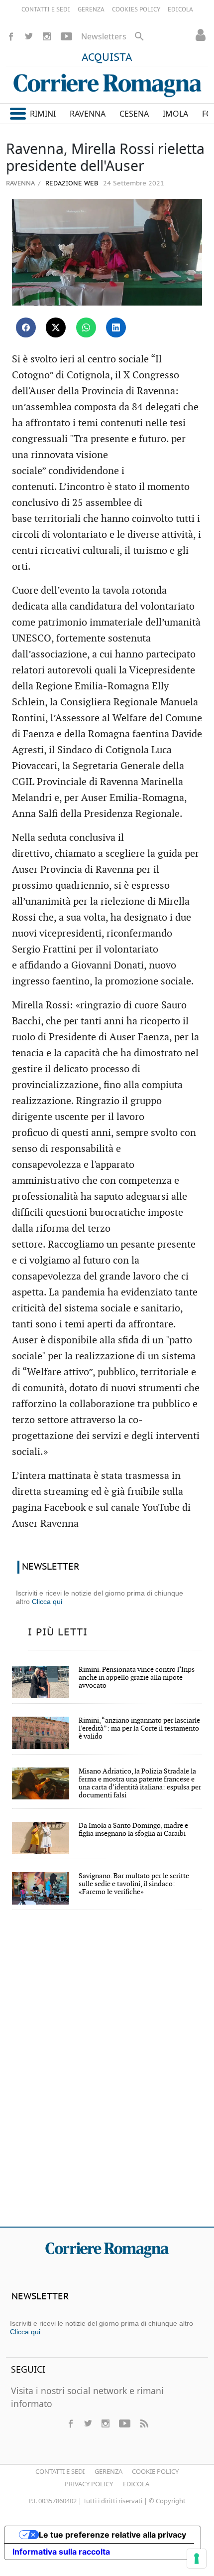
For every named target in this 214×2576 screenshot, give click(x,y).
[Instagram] (47, 36)
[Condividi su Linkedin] (116, 327)
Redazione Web (71, 184)
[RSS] (144, 2423)
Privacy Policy (89, 2484)
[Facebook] (11, 36)
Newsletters (104, 36)
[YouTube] (66, 36)
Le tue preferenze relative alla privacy (112, 2535)
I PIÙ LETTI (58, 1632)
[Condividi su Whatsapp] (86, 327)
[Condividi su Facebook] (26, 327)
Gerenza (108, 2471)
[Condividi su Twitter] (56, 327)
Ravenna (20, 183)
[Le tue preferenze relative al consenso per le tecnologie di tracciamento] (197, 2559)
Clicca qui (47, 1602)
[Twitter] (29, 36)
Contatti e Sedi (60, 2471)
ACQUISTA (107, 58)
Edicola (136, 2484)
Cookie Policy (155, 2471)
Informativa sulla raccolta (61, 2552)
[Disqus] (107, 2075)
